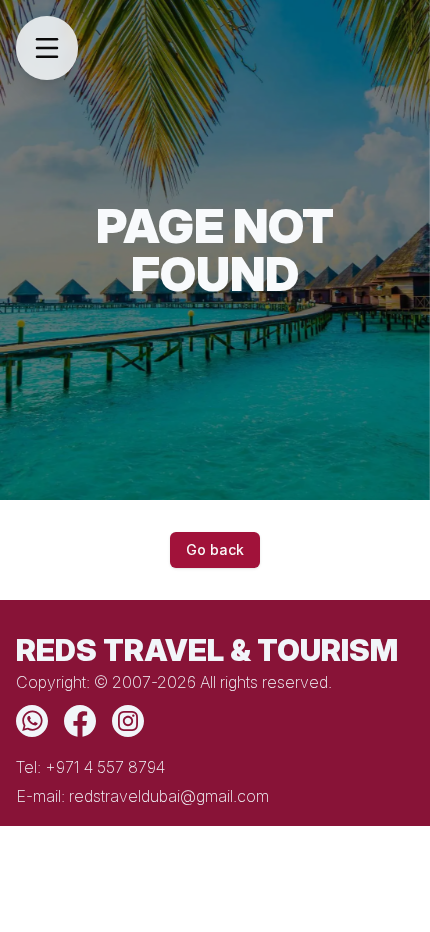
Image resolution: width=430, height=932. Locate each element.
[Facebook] (80, 721)
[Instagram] (128, 721)
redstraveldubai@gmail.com (169, 796)
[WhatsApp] (32, 721)
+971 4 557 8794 (105, 767)
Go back (215, 549)
